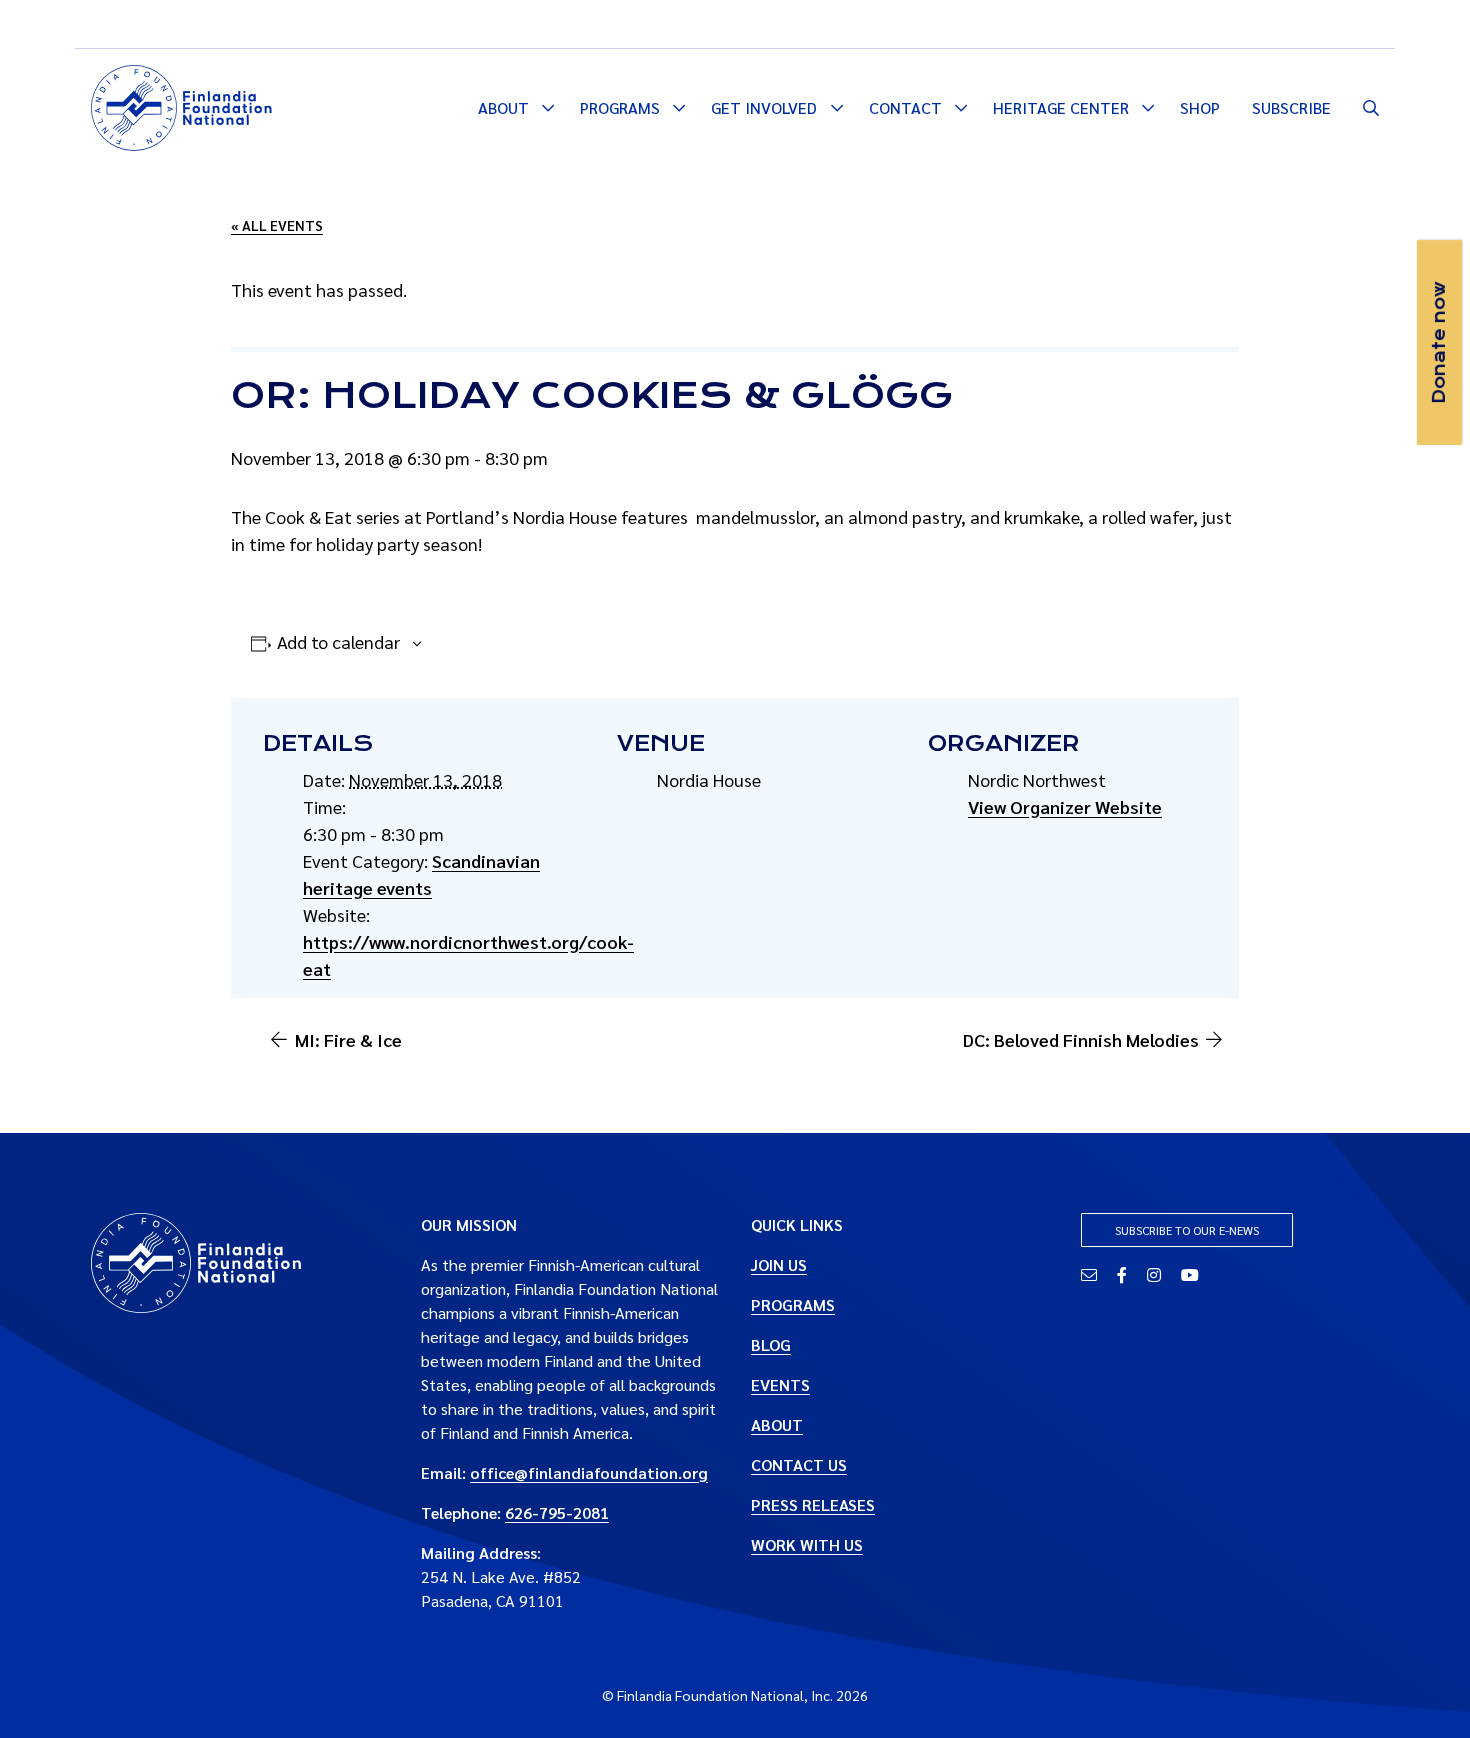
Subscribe (1291, 107)
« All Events (277, 225)
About (503, 107)
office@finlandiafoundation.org (589, 1472)
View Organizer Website (1065, 806)
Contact (905, 107)
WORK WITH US (807, 1544)
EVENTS (780, 1384)
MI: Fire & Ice (348, 1039)
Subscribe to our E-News (1187, 1230)
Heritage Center (1061, 107)
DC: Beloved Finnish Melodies (1081, 1039)
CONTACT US (799, 1464)
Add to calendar (338, 641)
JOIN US (779, 1264)
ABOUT (777, 1424)
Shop (1200, 107)
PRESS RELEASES (813, 1504)
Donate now (1439, 342)
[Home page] (181, 105)
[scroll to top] (1423, 1691)
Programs (620, 107)
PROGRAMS (793, 1304)
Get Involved (764, 107)
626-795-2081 (557, 1512)
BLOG (771, 1344)
